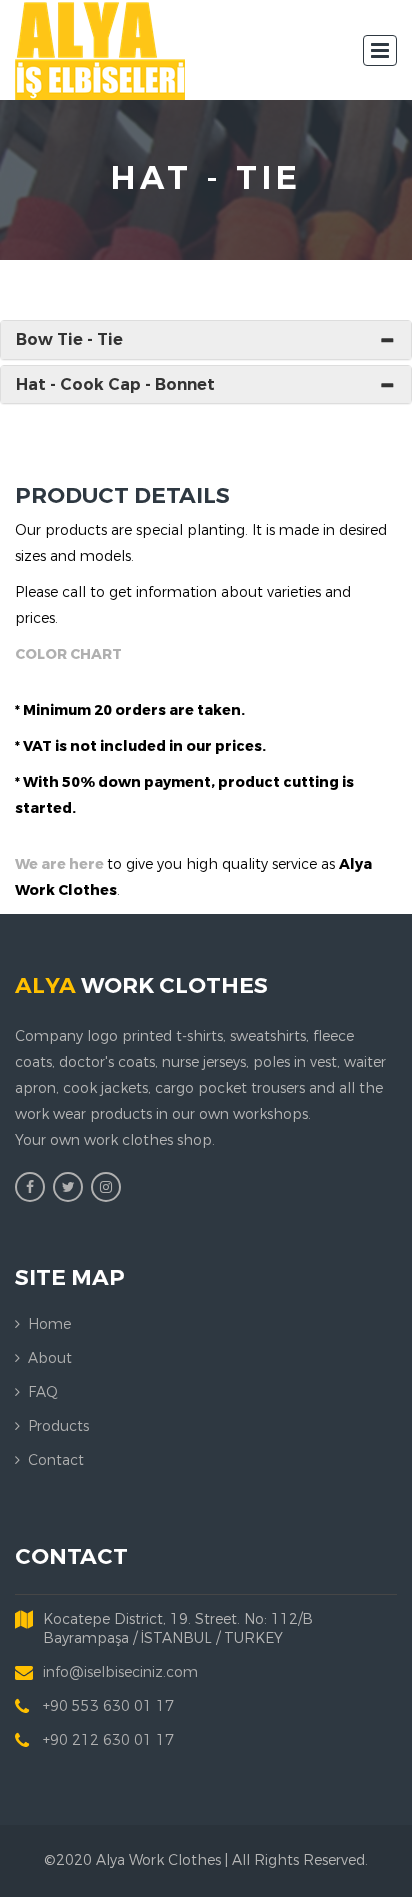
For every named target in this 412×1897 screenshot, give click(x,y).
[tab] (206, 340)
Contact (56, 1460)
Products (58, 1426)
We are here (61, 864)
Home (49, 1324)
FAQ (43, 1392)
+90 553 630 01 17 (108, 1706)
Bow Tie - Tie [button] (69, 339)
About (50, 1358)
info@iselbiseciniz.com (120, 1672)
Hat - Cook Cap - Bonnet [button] (115, 384)
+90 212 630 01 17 (108, 1740)
